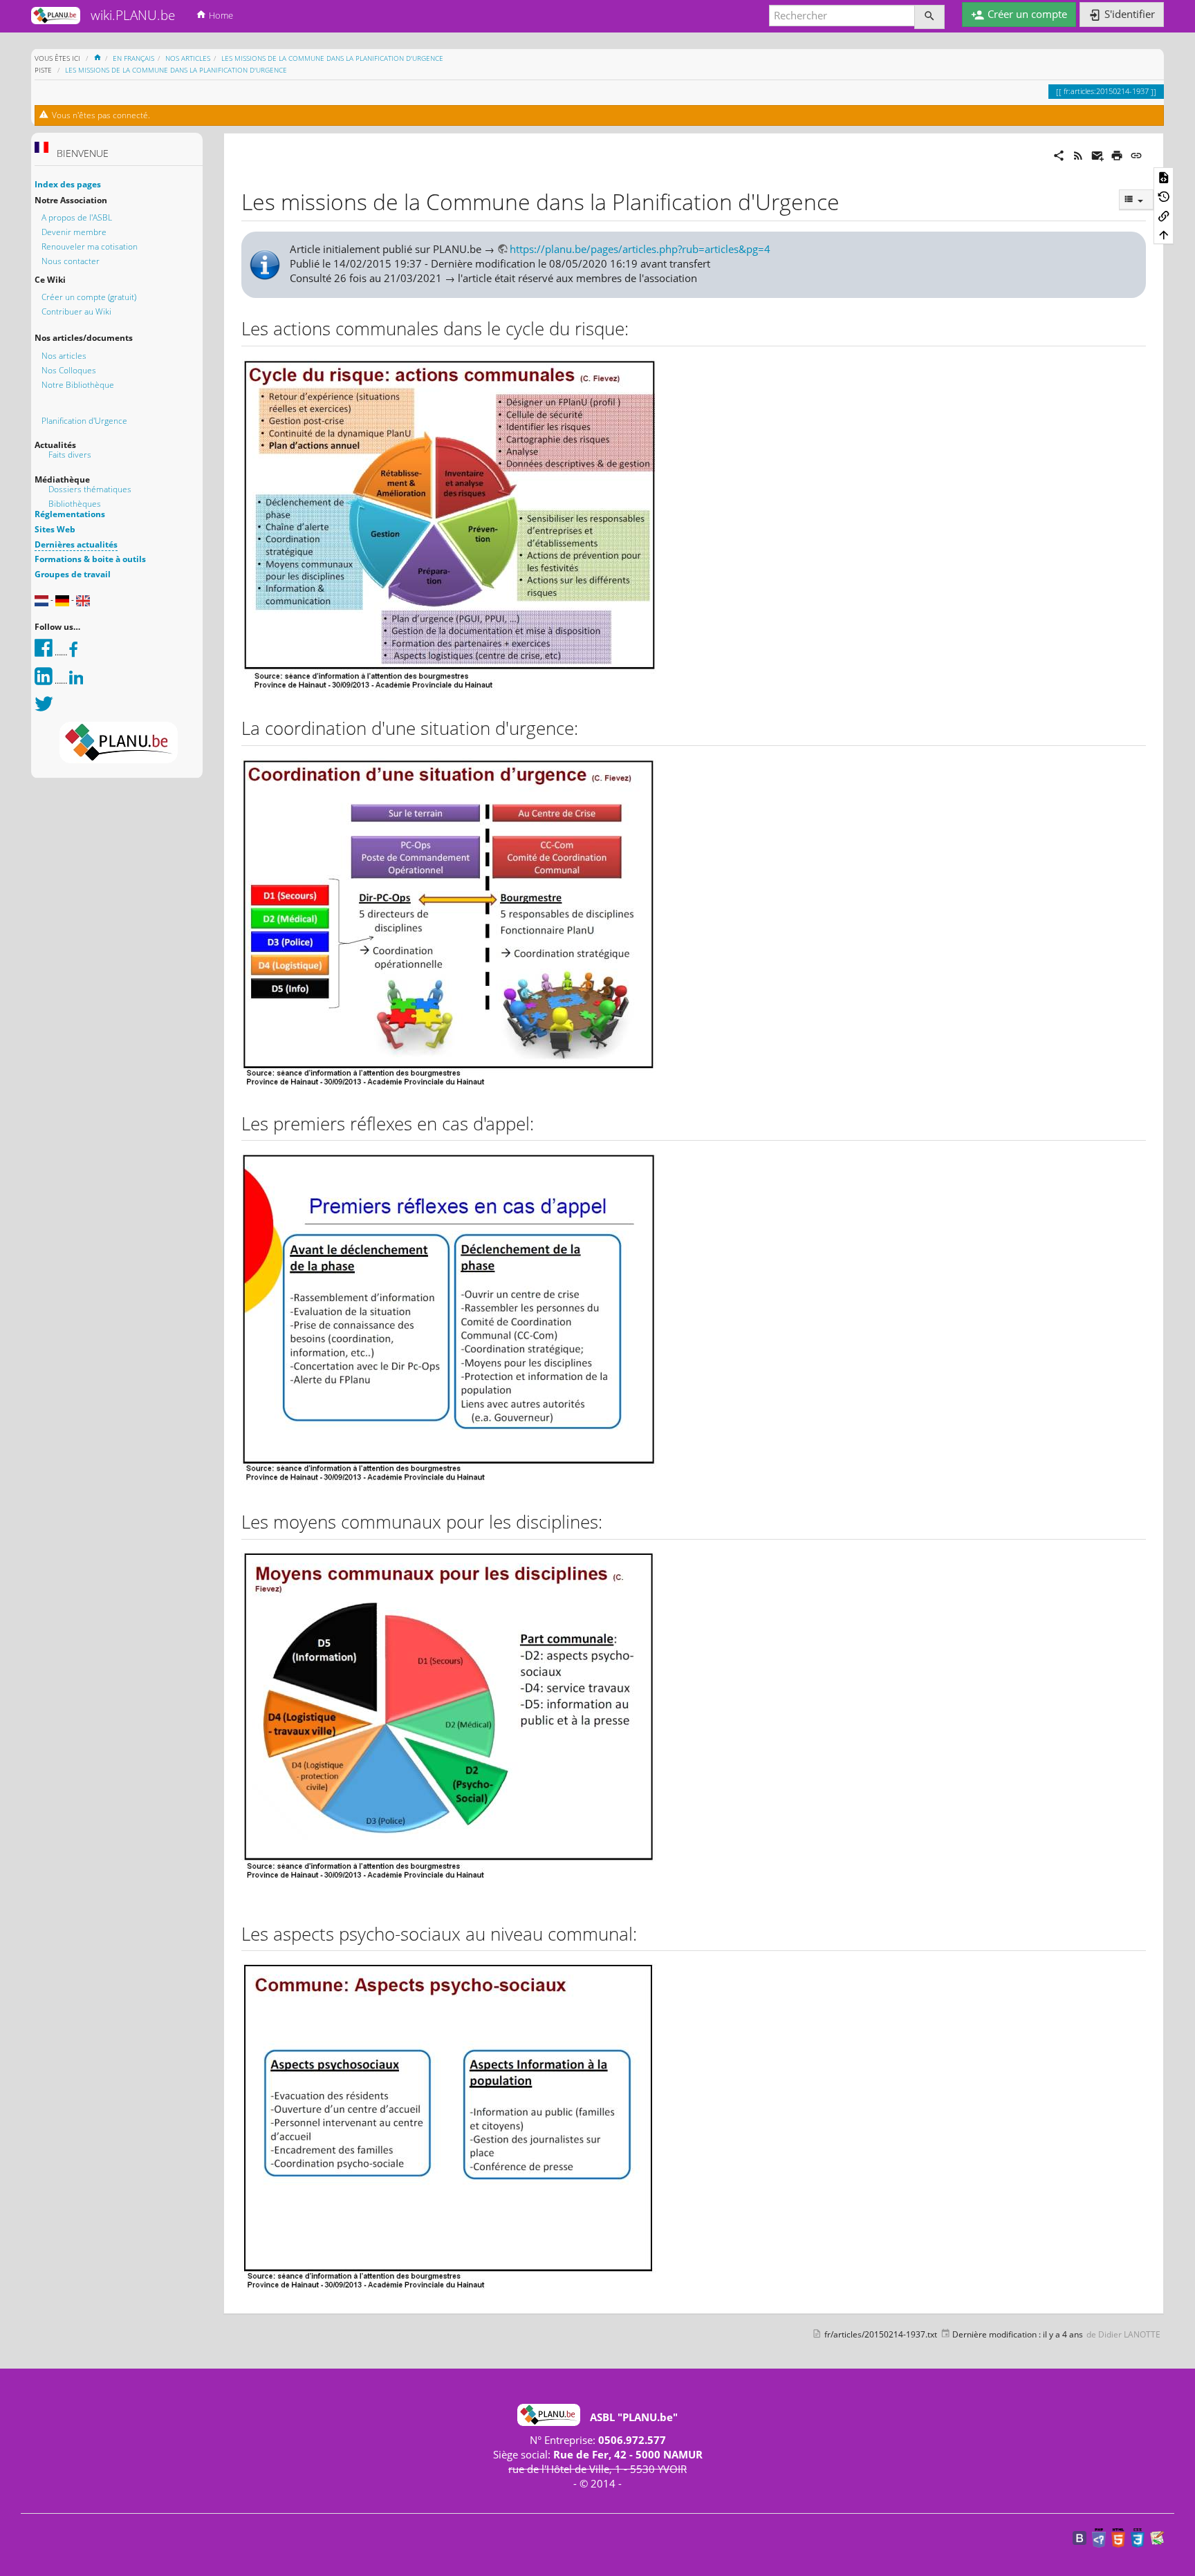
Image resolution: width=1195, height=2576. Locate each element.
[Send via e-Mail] (1097, 154)
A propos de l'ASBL (77, 217)
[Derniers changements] (1078, 154)
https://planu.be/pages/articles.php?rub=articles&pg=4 (640, 249)
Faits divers (70, 455)
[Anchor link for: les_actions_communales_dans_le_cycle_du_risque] (638, 328)
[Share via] (1059, 154)
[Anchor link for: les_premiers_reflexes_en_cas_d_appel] (543, 1123)
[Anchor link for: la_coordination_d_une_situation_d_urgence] (587, 727)
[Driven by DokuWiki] (1157, 2537)
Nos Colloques (69, 370)
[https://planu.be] (119, 743)
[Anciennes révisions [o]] (1164, 196)
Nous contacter (71, 261)
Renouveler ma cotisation (90, 246)
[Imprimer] (1117, 154)
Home (220, 15)
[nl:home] (41, 600)
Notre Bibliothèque (78, 385)
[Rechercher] (929, 17)
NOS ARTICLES (188, 58)
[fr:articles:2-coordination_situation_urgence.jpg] (449, 923)
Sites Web (55, 529)
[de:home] (62, 600)
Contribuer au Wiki (76, 311)
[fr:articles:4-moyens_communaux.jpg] (449, 1725)
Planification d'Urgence (84, 421)
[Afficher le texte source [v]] (1164, 177)
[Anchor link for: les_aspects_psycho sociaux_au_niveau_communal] (646, 1933)
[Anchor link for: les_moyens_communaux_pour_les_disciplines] (611, 1521)
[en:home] (83, 600)
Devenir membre (74, 232)
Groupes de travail (73, 574)
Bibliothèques (75, 504)
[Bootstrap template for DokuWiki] (1080, 2537)
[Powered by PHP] (1099, 2537)
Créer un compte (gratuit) (89, 297)
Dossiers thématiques (90, 489)
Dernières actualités (76, 544)
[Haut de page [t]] (1164, 234)
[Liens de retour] (1164, 215)
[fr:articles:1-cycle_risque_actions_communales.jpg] (449, 526)
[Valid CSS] (1138, 2537)
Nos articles (64, 356)
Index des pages (68, 184)
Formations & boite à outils (90, 559)
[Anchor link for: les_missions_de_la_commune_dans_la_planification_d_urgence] (851, 200)
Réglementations (70, 514)
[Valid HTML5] (1118, 2537)
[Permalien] (1136, 154)
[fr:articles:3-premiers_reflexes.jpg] (449, 1320)
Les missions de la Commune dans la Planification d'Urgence (332, 58)
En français (133, 58)
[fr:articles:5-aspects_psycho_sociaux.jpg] (449, 2125)
